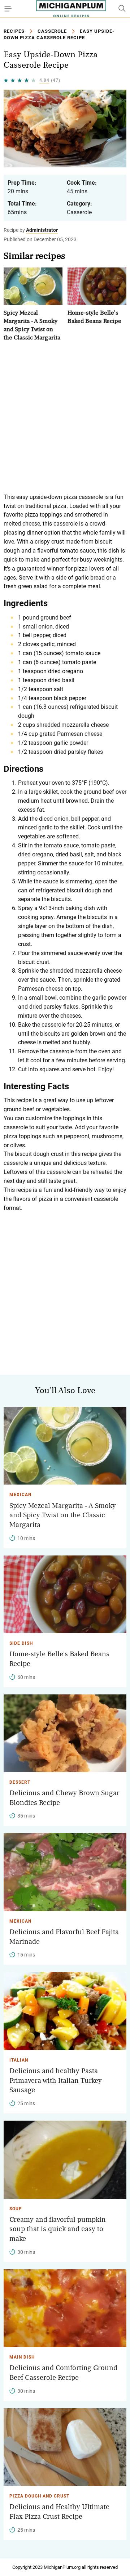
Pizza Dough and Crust (39, 2496)
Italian (19, 2060)
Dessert (20, 1782)
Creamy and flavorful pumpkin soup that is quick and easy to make (58, 2229)
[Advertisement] (65, 417)
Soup (16, 2209)
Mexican (20, 1495)
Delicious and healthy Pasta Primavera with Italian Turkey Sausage (56, 2080)
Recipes (14, 31)
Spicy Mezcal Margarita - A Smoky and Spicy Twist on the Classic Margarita (63, 1515)
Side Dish (21, 1643)
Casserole (52, 31)
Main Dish (22, 2357)
